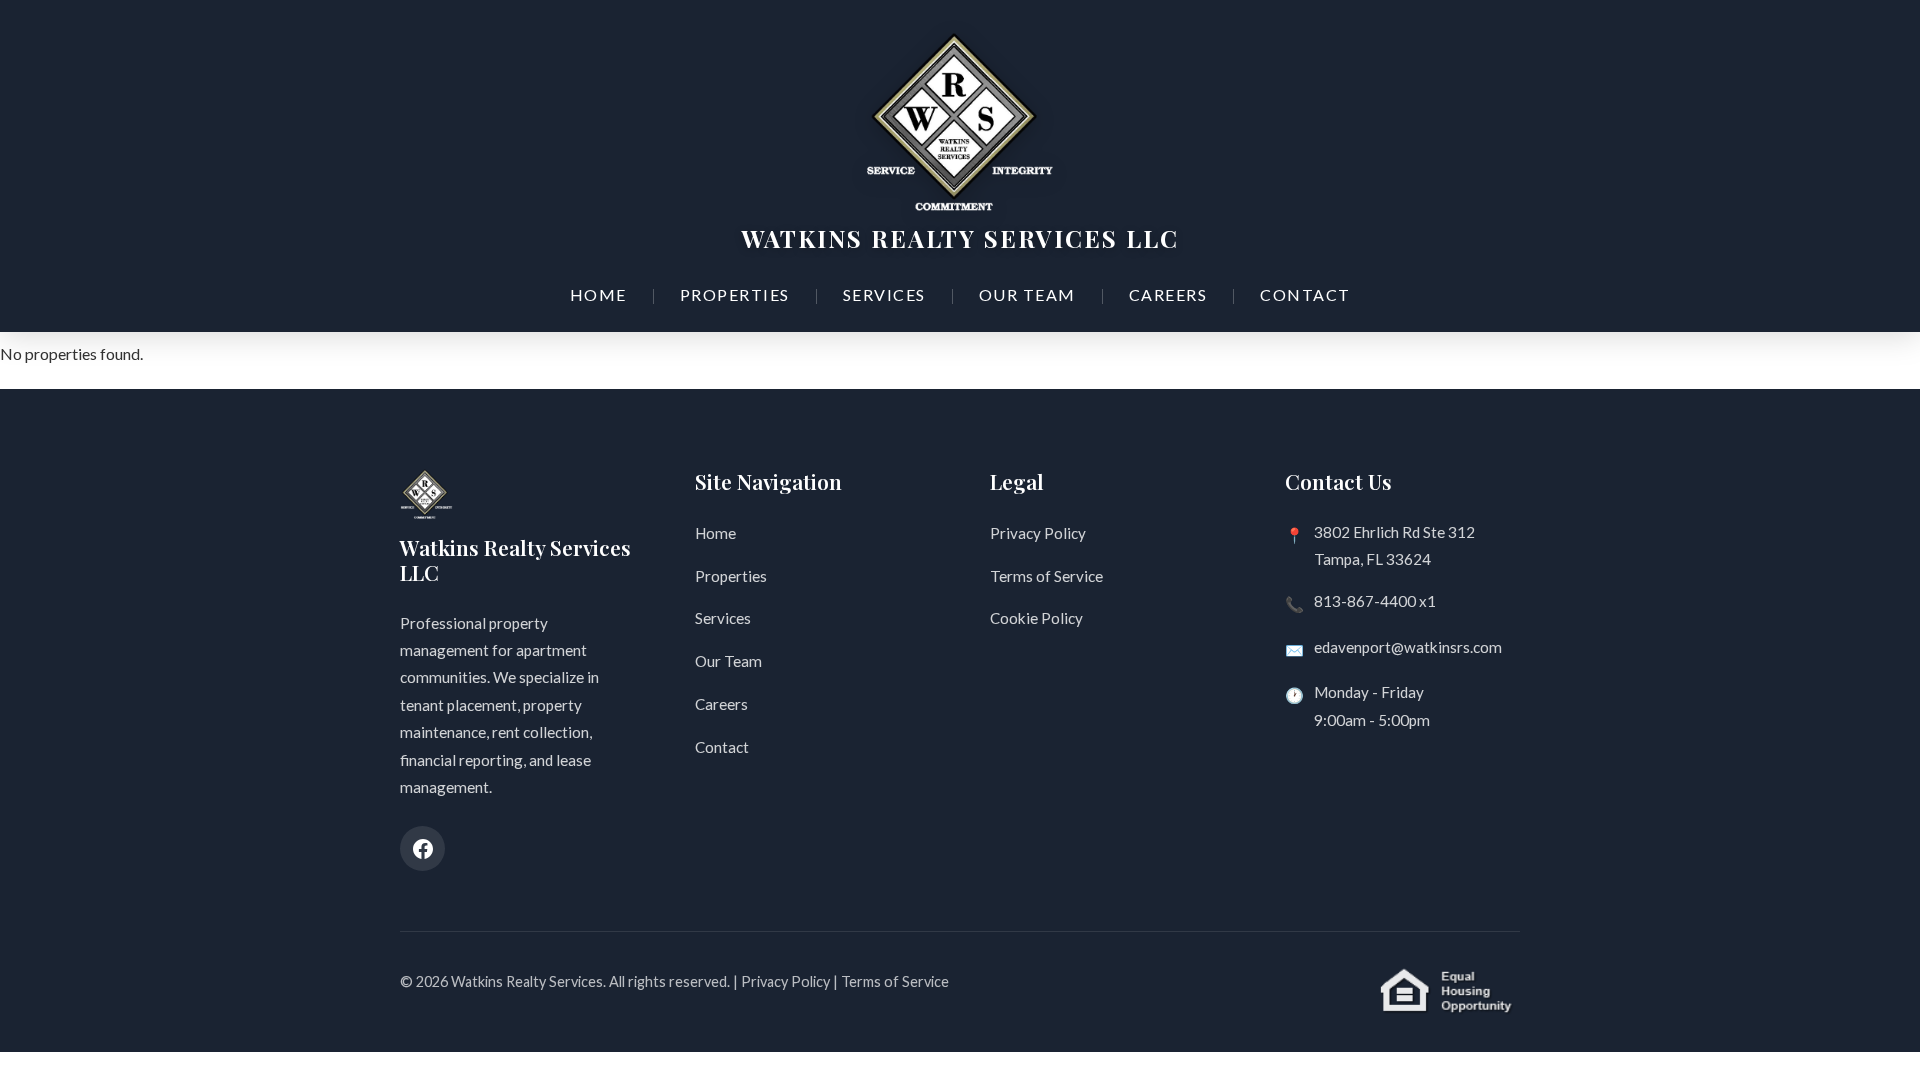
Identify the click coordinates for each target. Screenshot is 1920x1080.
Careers (1168, 294)
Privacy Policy (1038, 533)
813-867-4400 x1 (1375, 601)
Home (598, 294)
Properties (735, 294)
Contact (1305, 294)
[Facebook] (422, 848)
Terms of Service (1046, 576)
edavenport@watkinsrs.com (1408, 647)
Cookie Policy (1036, 618)
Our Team (1027, 294)
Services (884, 294)
